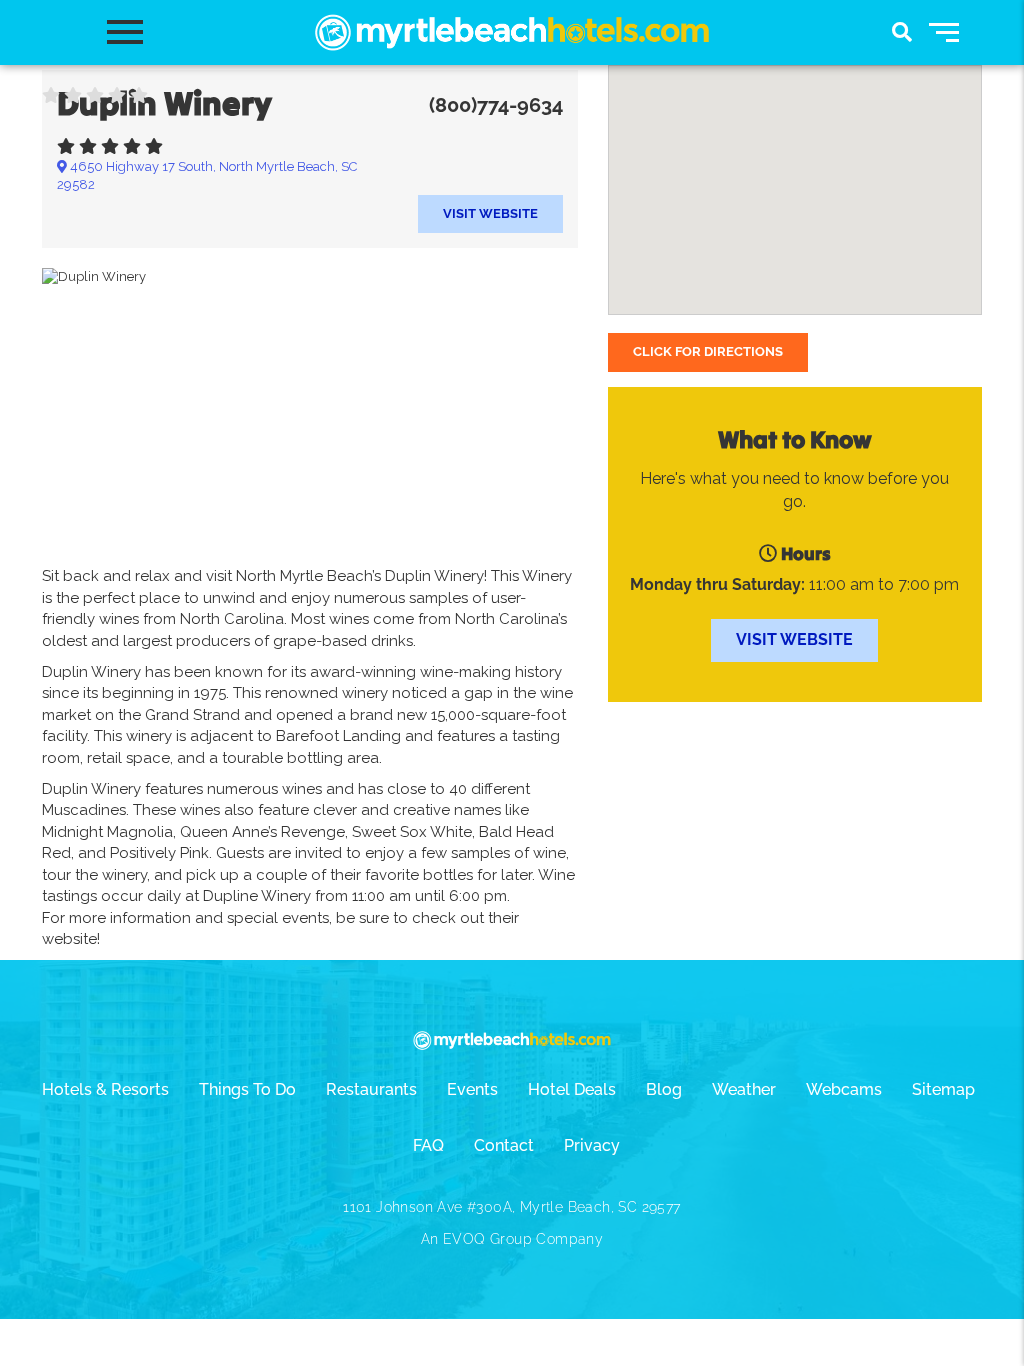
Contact (504, 1145)
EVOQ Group (487, 1239)
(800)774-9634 (496, 105)
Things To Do (247, 1089)
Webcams (844, 1089)
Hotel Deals (572, 1089)
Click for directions (708, 351)
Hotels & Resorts (105, 1089)
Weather (744, 1089)
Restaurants (371, 1089)
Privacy (592, 1145)
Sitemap (943, 1089)
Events (472, 1089)
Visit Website (490, 213)
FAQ (428, 1145)
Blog (664, 1089)
